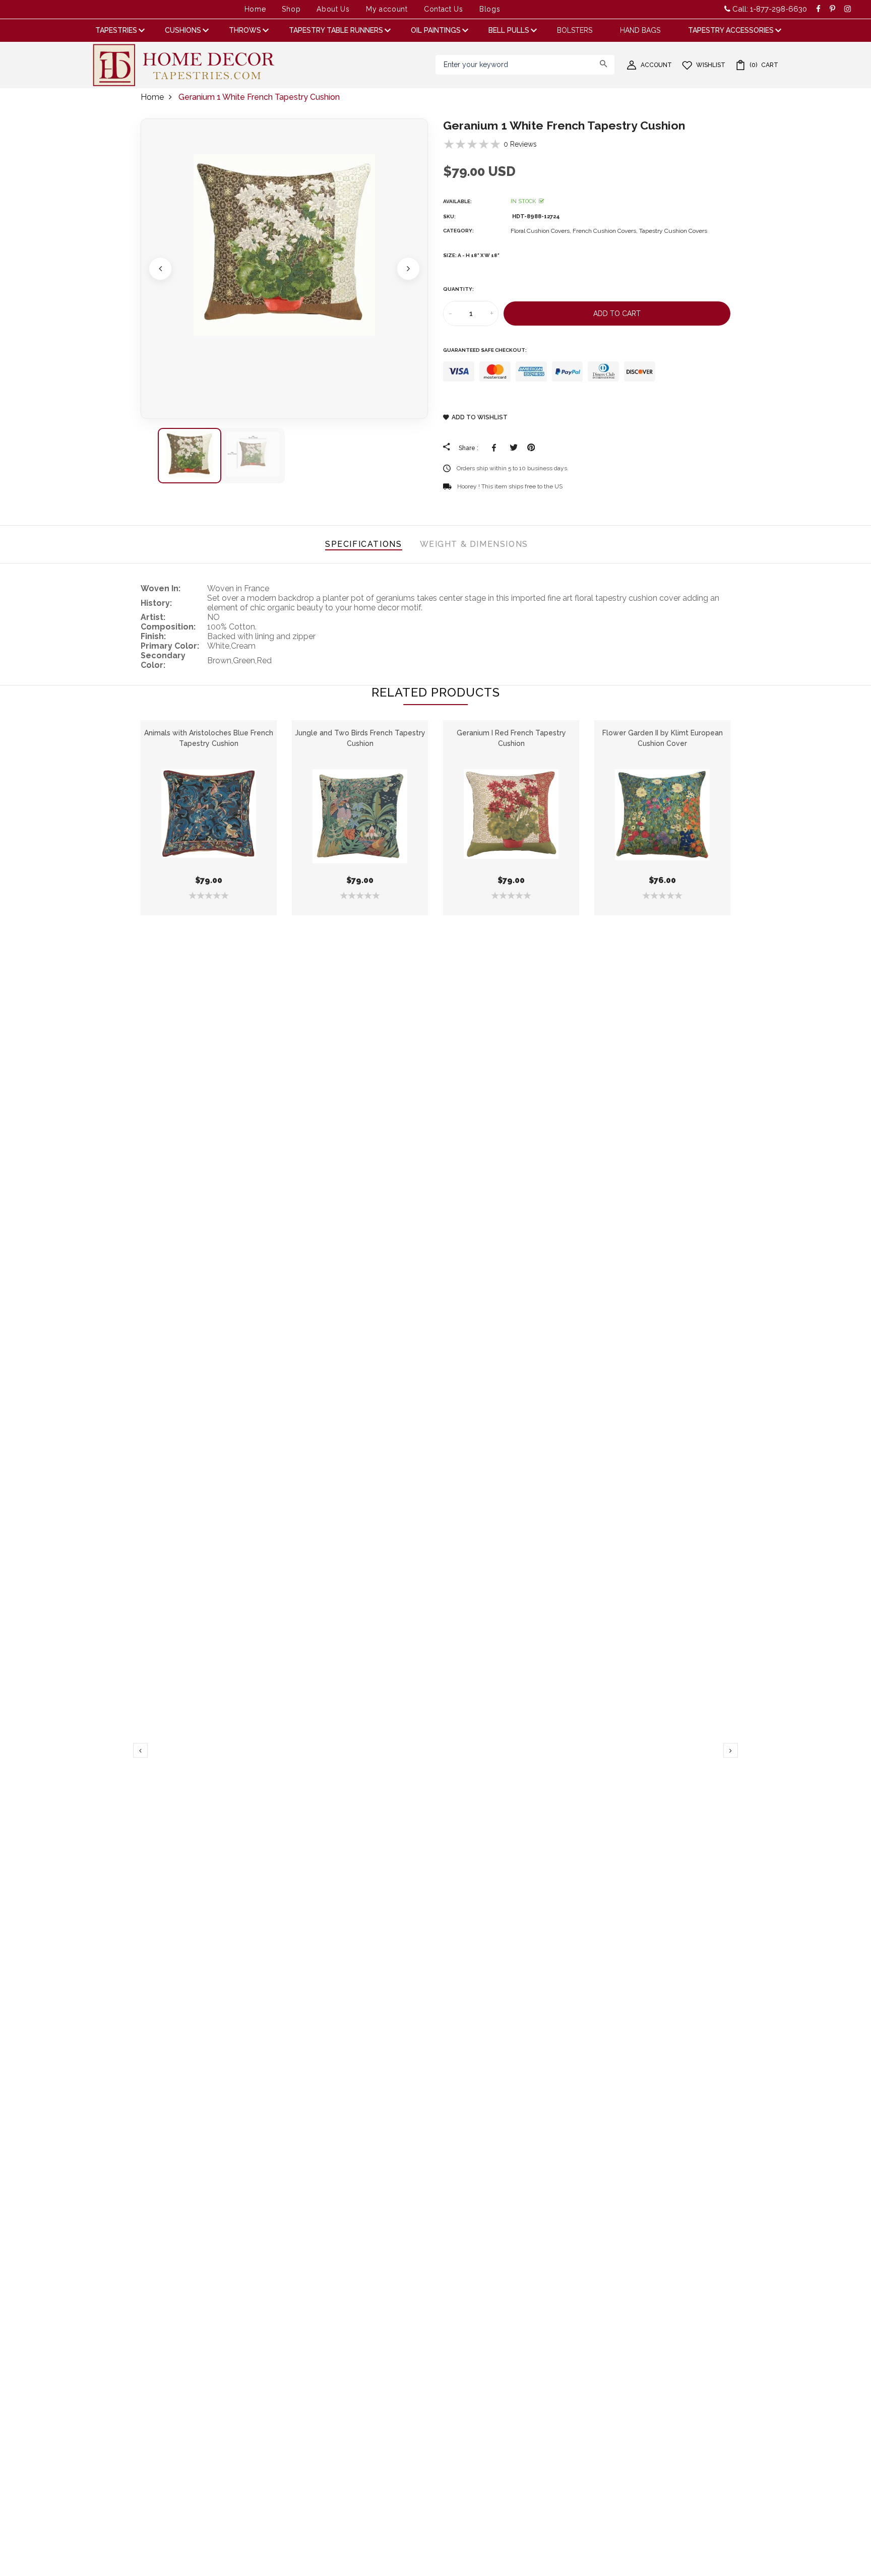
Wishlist (711, 65)
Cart (764, 65)
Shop (291, 9)
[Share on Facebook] (496, 448)
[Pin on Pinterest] (531, 448)
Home (255, 9)
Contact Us (444, 9)
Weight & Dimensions (474, 544)
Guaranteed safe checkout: (485, 350)
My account (387, 9)
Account (656, 65)
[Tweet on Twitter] (513, 448)
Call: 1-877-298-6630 (769, 9)
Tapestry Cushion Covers (673, 231)
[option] (284, 269)
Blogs (490, 9)
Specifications (363, 544)
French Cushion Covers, (606, 231)
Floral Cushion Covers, (542, 231)
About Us (333, 9)
